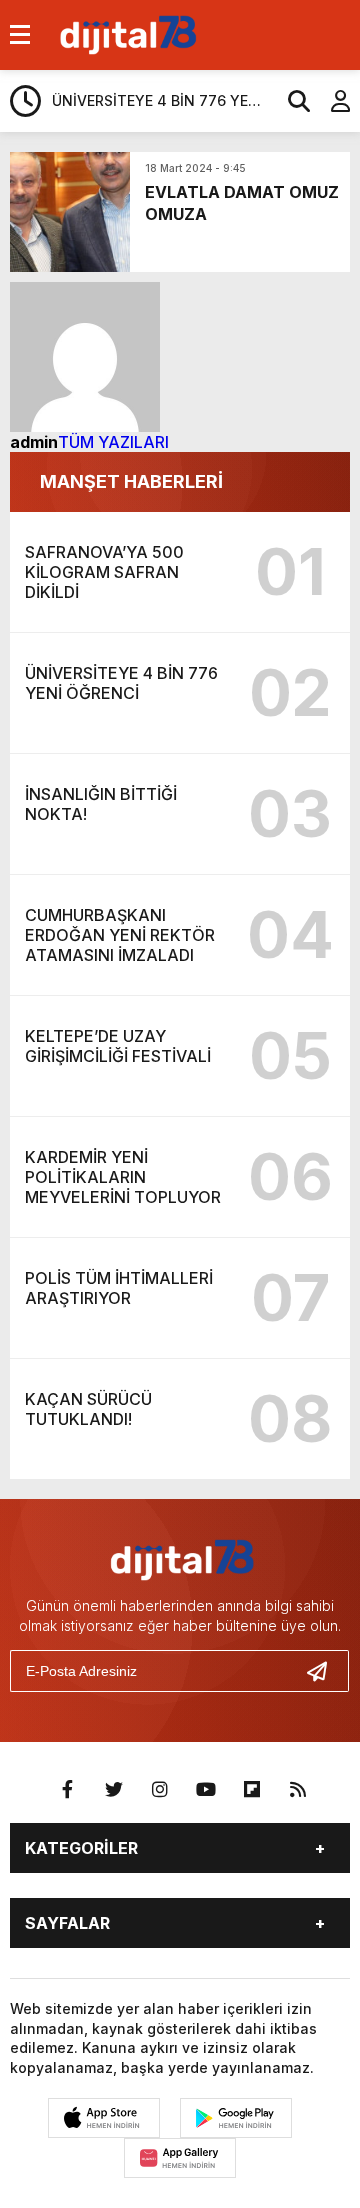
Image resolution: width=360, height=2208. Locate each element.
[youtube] (206, 1790)
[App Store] (104, 2118)
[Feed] (298, 1790)
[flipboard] (252, 1790)
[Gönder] (325, 1671)
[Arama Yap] (290, 101)
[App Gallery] (180, 2158)
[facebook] (68, 1790)
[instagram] (160, 1790)
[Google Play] (236, 2118)
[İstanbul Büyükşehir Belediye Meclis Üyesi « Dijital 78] (126, 33)
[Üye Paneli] (330, 101)
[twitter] (114, 1790)
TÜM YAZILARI (113, 442)
